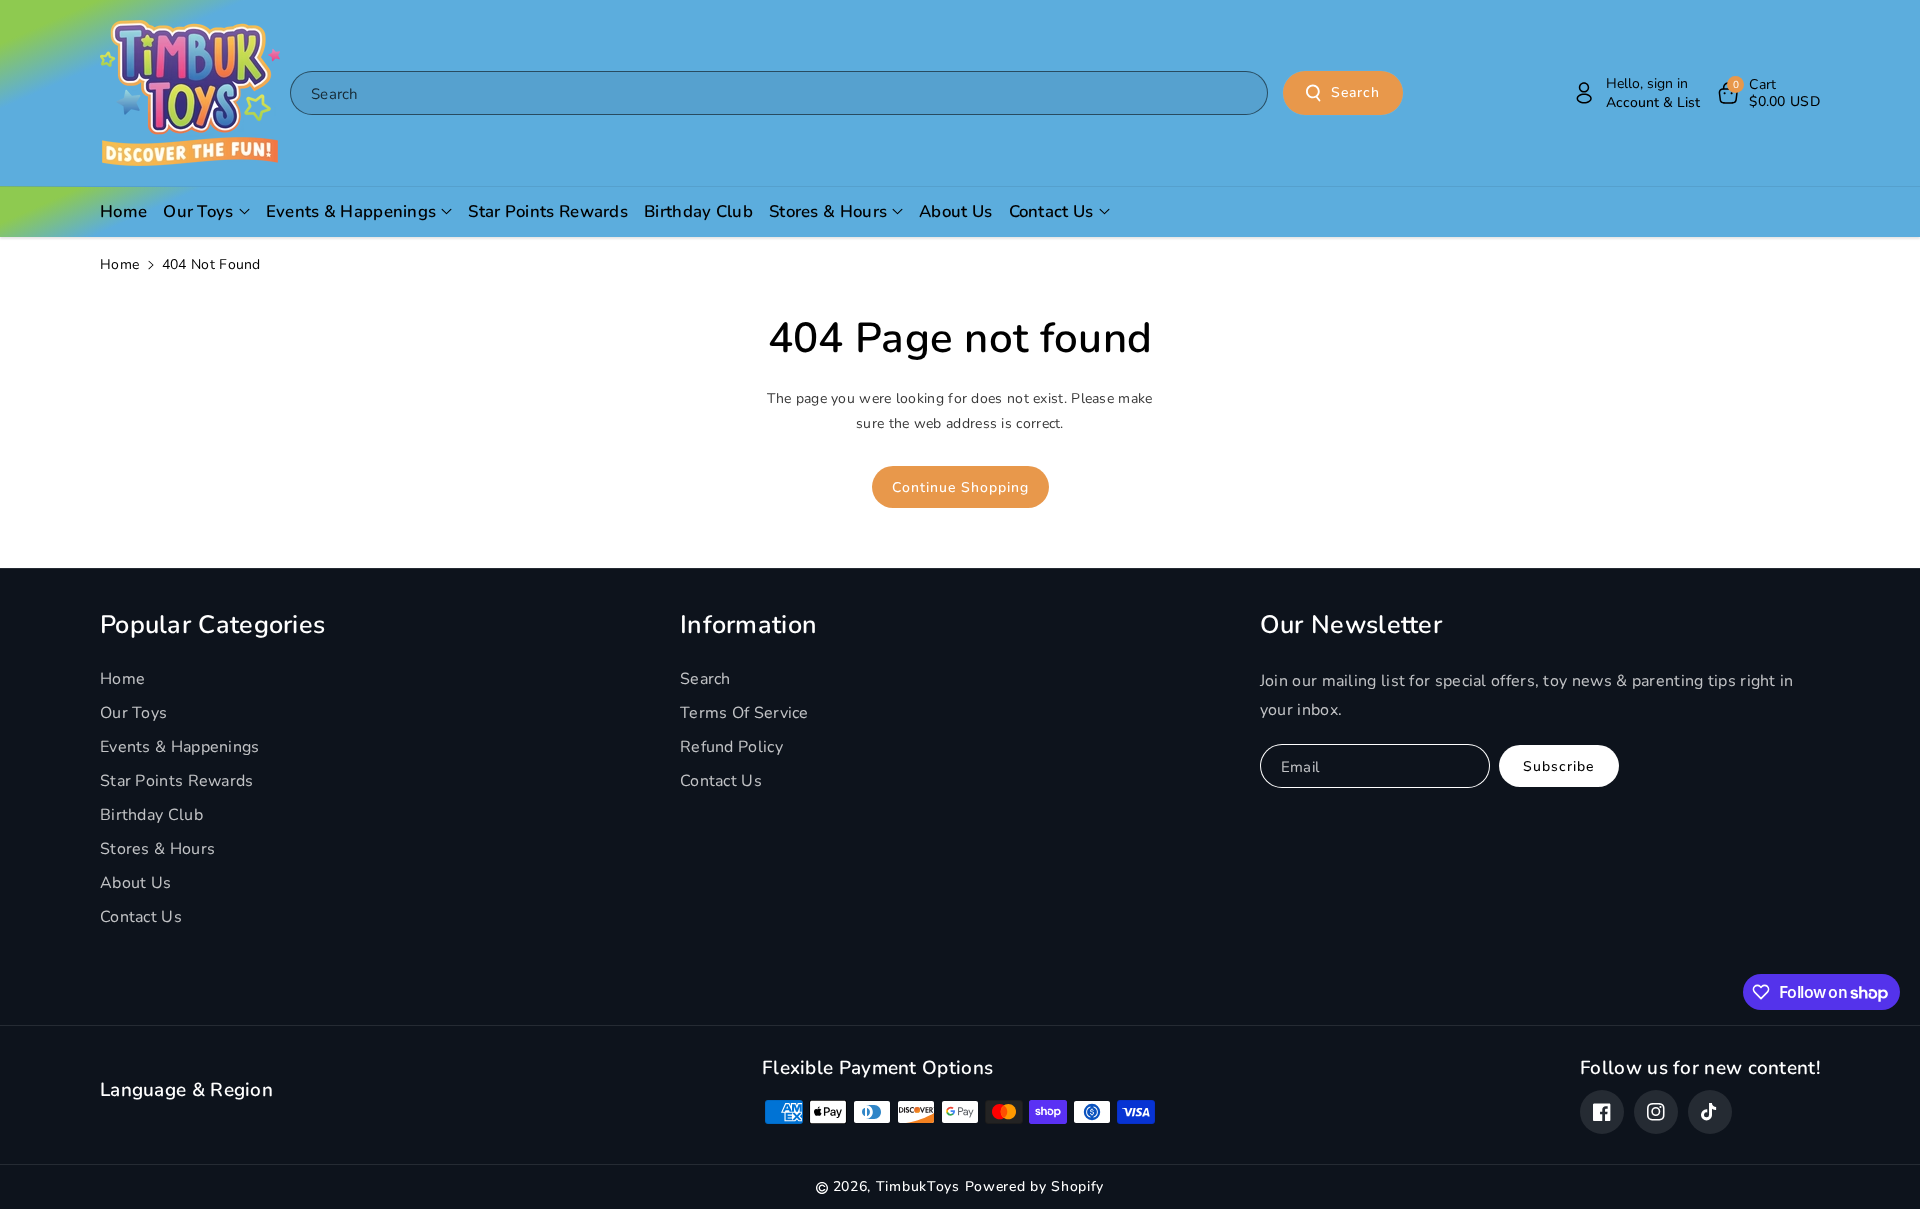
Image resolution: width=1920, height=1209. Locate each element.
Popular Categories (212, 625)
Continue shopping (960, 487)
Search (1355, 92)
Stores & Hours (157, 849)
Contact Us (141, 917)
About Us (135, 883)
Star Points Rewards (177, 781)
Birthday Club (151, 815)
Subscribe (1558, 766)
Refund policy (731, 747)
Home (119, 264)
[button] (1767, 93)
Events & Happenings (180, 747)
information (748, 625)
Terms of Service (744, 713)
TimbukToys (918, 1186)
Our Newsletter (1351, 625)
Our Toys (133, 713)
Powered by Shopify (1035, 1186)
